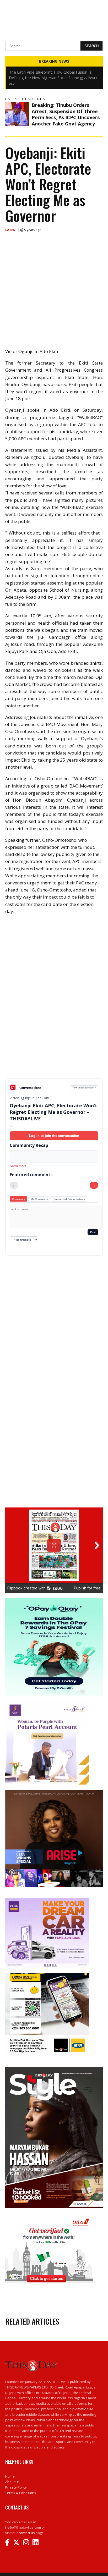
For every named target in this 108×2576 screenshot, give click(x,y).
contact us (27, 2533)
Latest (12, 230)
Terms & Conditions (21, 2493)
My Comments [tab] (39, 1199)
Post (93, 1232)
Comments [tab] (18, 1199)
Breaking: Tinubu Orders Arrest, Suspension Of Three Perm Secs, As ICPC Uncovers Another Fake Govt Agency (66, 114)
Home (10, 2476)
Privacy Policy (16, 2487)
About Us (12, 2482)
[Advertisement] (54, 1037)
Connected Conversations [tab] (69, 1199)
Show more (18, 1166)
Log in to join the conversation (54, 1136)
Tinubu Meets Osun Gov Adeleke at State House (53, 72)
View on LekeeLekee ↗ (84, 1088)
